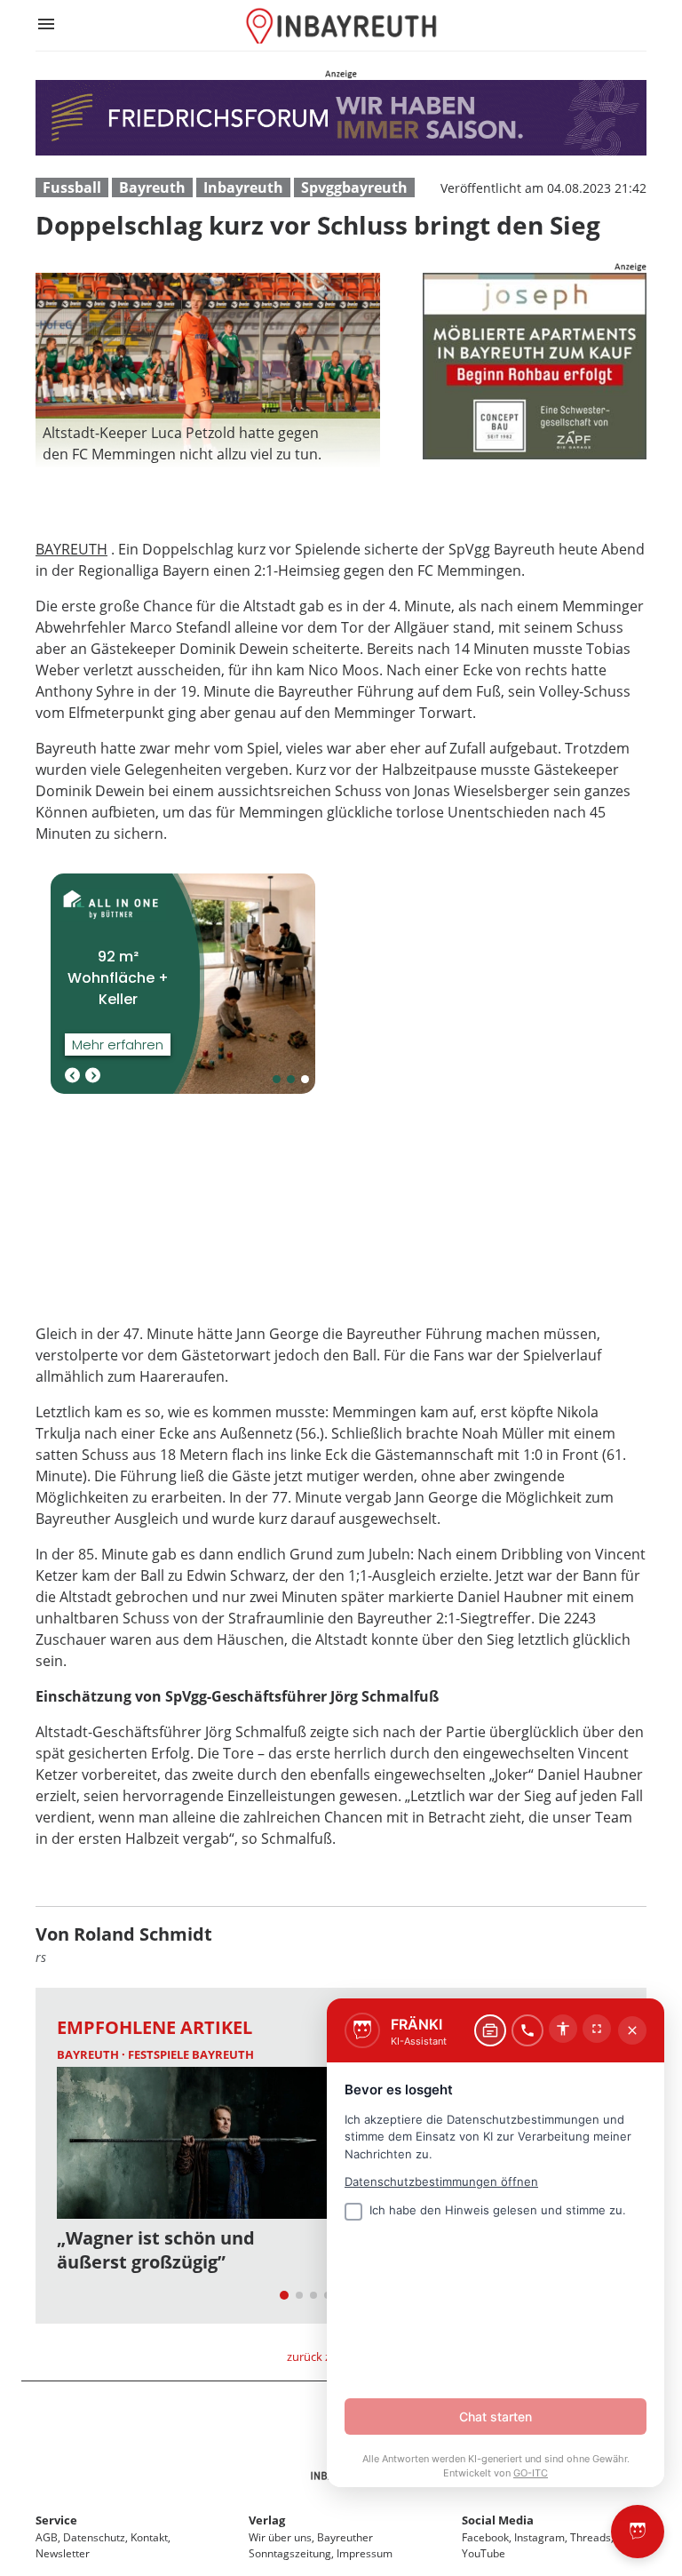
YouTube (484, 2553)
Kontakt (149, 2537)
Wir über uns (280, 2537)
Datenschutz (94, 2537)
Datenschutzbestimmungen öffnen (441, 2181)
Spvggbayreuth (354, 187)
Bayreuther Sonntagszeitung (311, 2545)
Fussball (72, 187)
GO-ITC (531, 2473)
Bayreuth (152, 187)
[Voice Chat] (527, 2030)
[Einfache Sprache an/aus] (563, 2029)
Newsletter (63, 2553)
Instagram (539, 2537)
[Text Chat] (490, 2030)
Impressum (365, 2553)
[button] (208, 443)
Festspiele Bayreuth (191, 2054)
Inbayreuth (243, 187)
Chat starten (496, 2416)
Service (56, 2520)
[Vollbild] (597, 2029)
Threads (591, 2537)
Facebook (485, 2537)
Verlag (267, 2520)
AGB (47, 2537)
